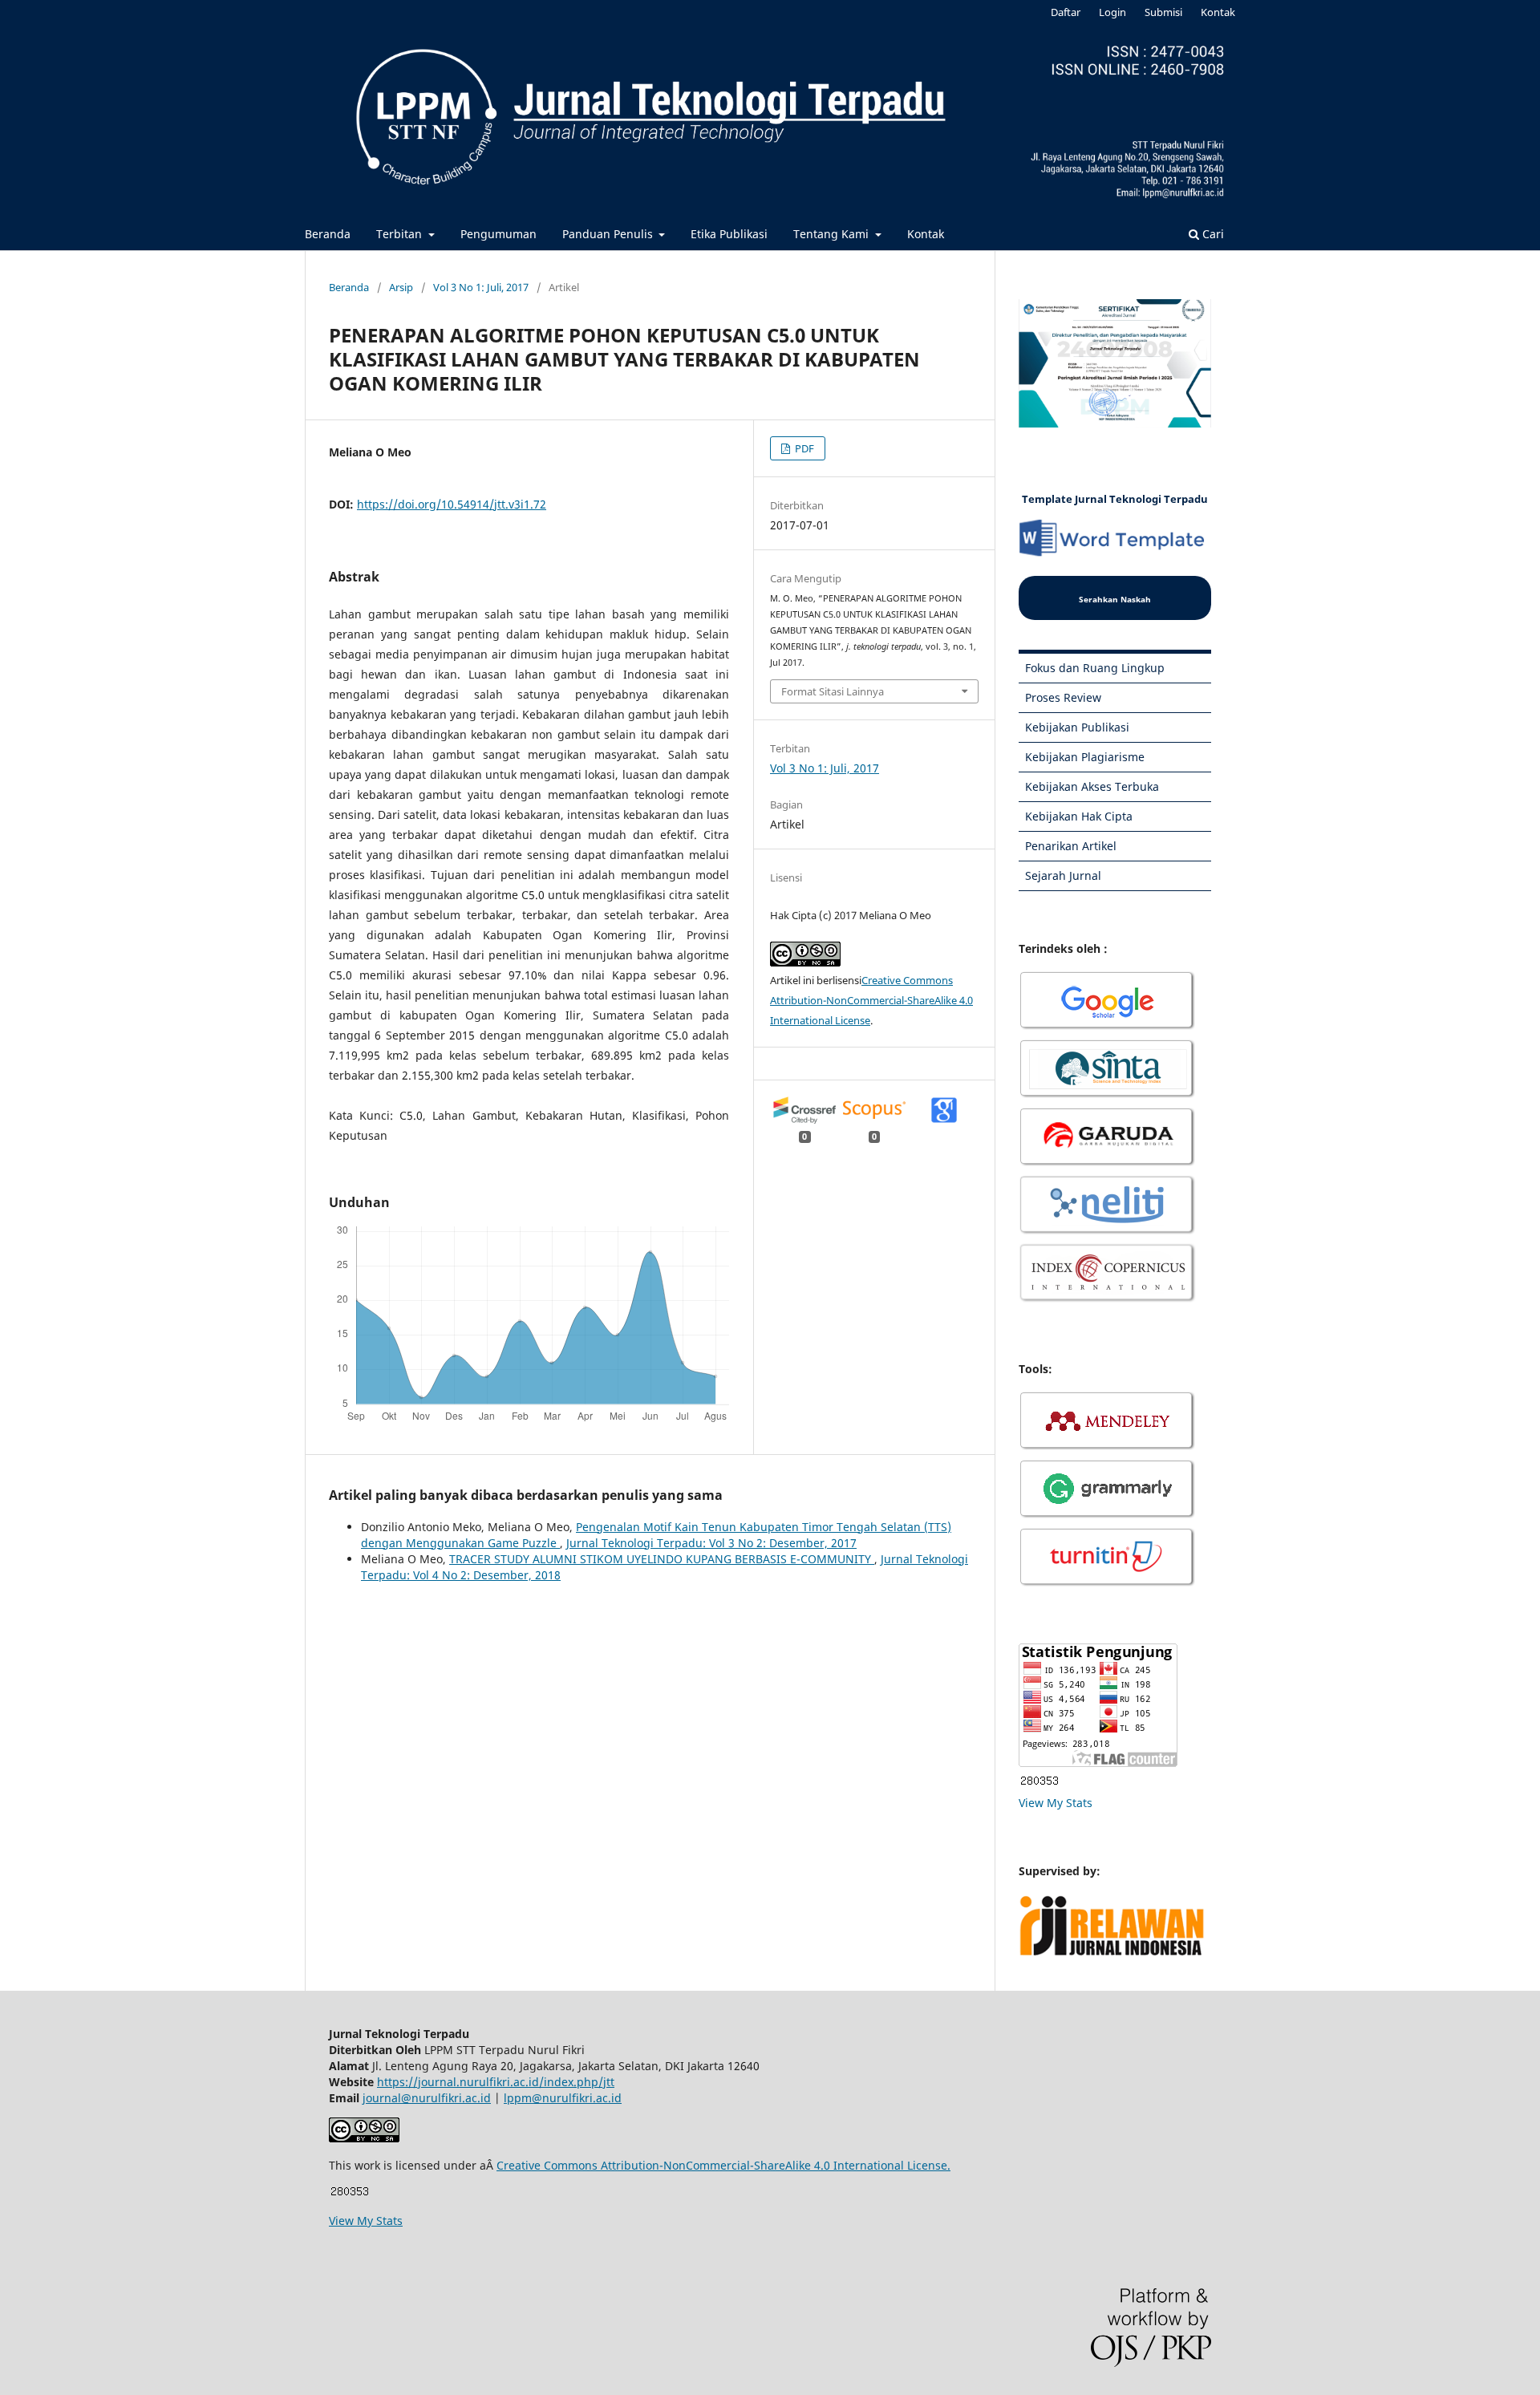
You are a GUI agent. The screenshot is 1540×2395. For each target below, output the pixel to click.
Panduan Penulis (609, 234)
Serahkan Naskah (1115, 599)
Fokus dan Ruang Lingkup (1095, 668)
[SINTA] (1108, 1096)
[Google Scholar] (1108, 1028)
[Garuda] (1108, 1164)
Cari (1212, 234)
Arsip (401, 287)
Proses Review (1063, 697)
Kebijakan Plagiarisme (1085, 757)
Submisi (1163, 12)
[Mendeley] (1108, 1448)
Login (1112, 12)
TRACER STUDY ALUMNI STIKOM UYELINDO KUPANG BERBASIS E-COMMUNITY (662, 1559)
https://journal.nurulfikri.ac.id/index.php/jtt (496, 2082)
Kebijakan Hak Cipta (1079, 816)
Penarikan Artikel (1071, 846)
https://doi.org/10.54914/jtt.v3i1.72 (452, 504)
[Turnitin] (1108, 1585)
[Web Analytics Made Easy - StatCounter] (1039, 1783)
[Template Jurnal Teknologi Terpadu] (1115, 554)
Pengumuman (498, 234)
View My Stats (1056, 1803)
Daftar (1066, 12)
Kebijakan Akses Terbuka (1092, 786)
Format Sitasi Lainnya (833, 691)
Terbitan (401, 234)
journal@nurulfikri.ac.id (427, 2098)
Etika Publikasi (729, 234)
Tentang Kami (833, 234)
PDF (803, 448)
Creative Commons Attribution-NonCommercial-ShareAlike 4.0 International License (871, 1000)
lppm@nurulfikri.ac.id (563, 2098)
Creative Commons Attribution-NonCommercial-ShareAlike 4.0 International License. (723, 2165)
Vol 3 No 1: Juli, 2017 (481, 287)
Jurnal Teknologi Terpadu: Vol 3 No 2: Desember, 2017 (711, 1543)
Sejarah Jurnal (1063, 875)
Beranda (328, 234)
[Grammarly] (1108, 1516)
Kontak (926, 234)
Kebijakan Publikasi (1077, 727)
